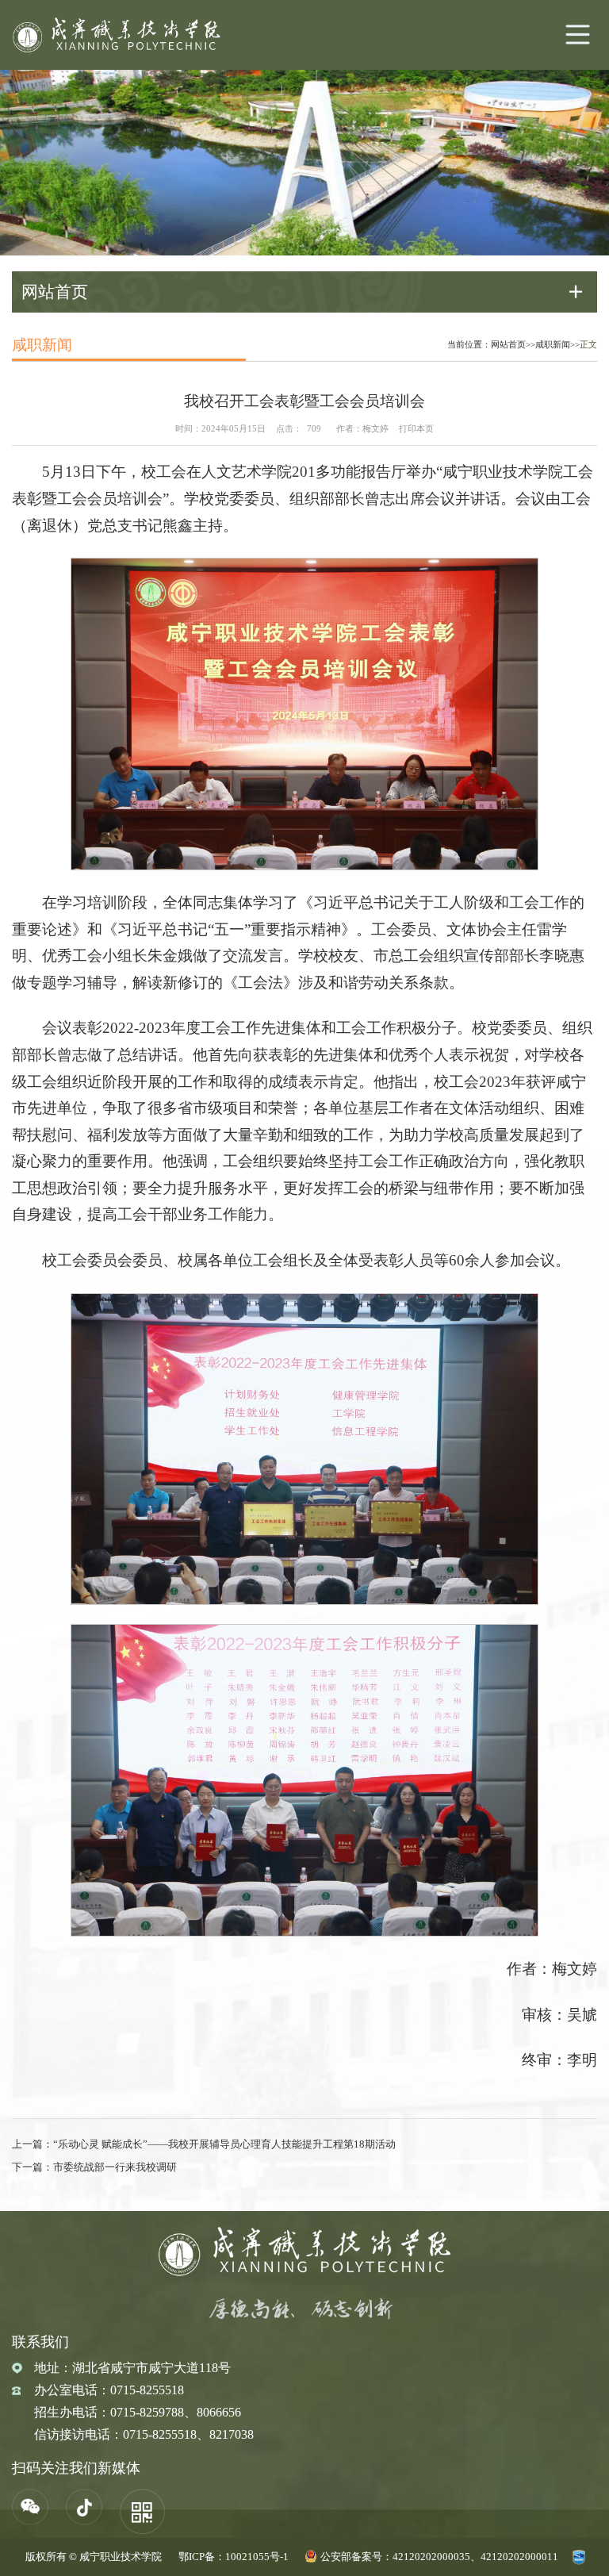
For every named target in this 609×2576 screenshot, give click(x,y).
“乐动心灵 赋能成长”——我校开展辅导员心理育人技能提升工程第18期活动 (224, 2144)
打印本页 (416, 428)
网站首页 (508, 344)
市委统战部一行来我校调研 (115, 2167)
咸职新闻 (553, 344)
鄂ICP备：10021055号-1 (234, 2557)
